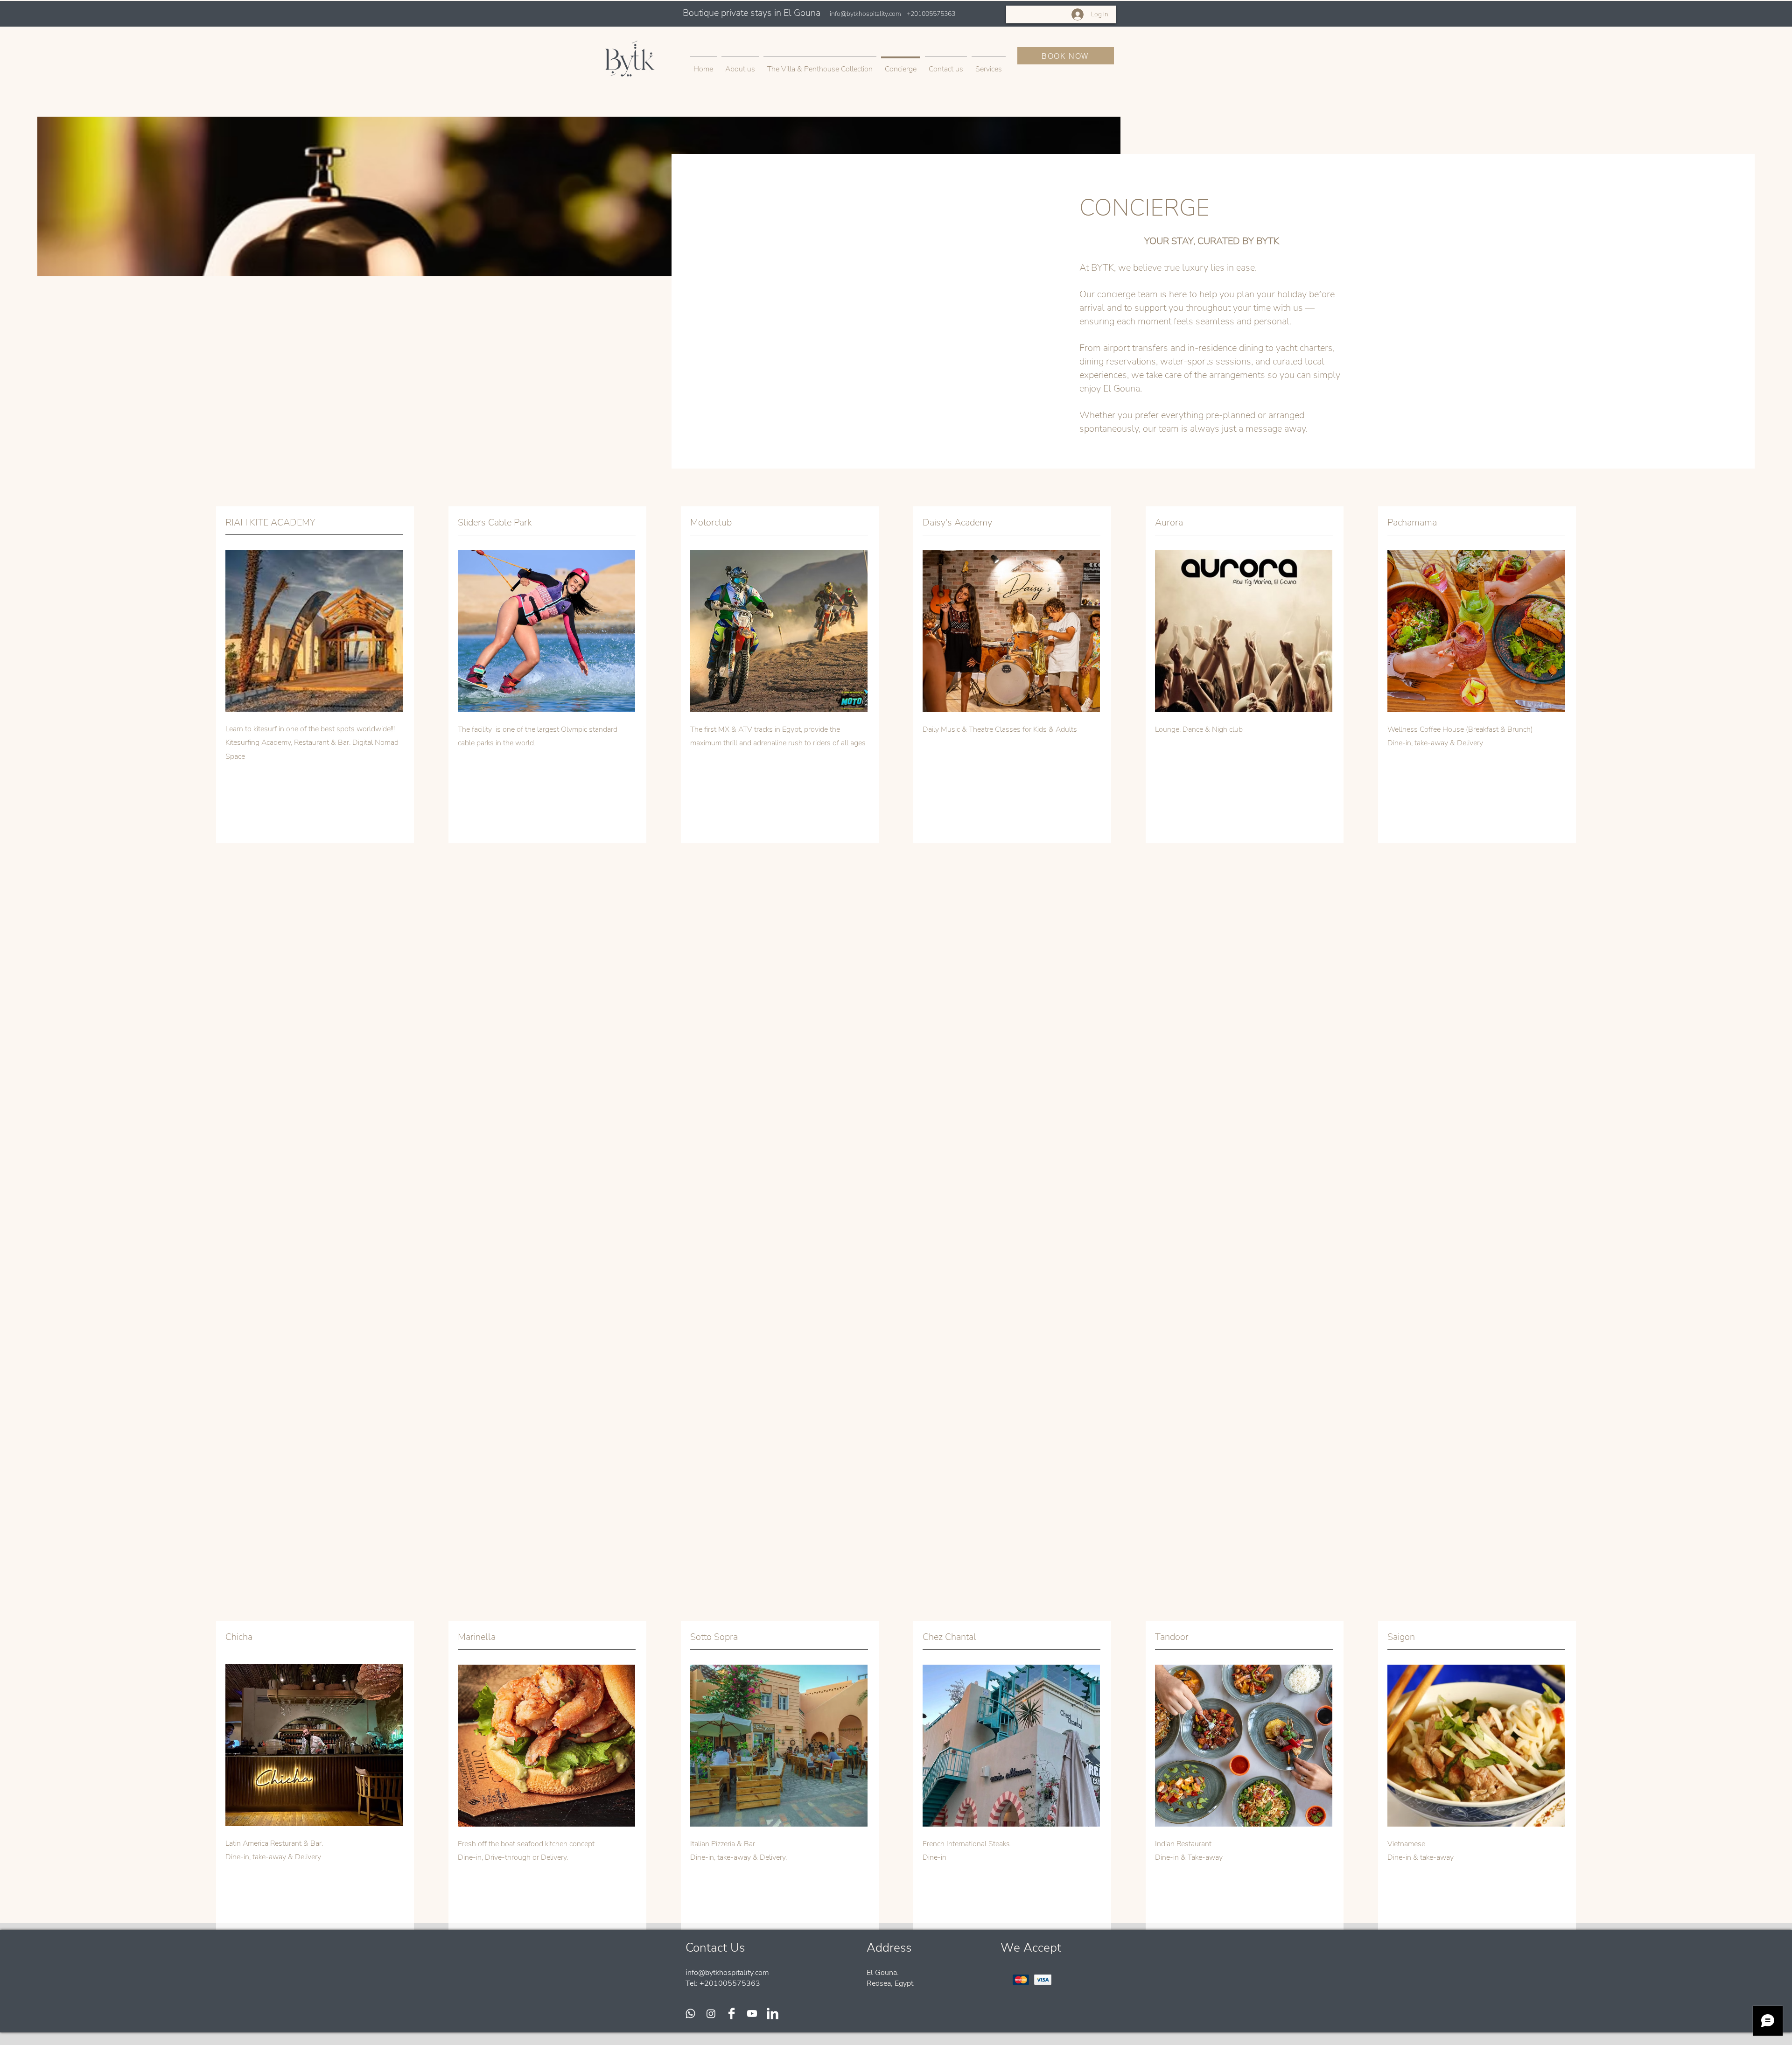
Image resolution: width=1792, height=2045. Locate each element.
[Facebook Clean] (731, 2013)
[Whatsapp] (690, 2013)
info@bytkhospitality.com (865, 14)
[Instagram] (711, 2013)
